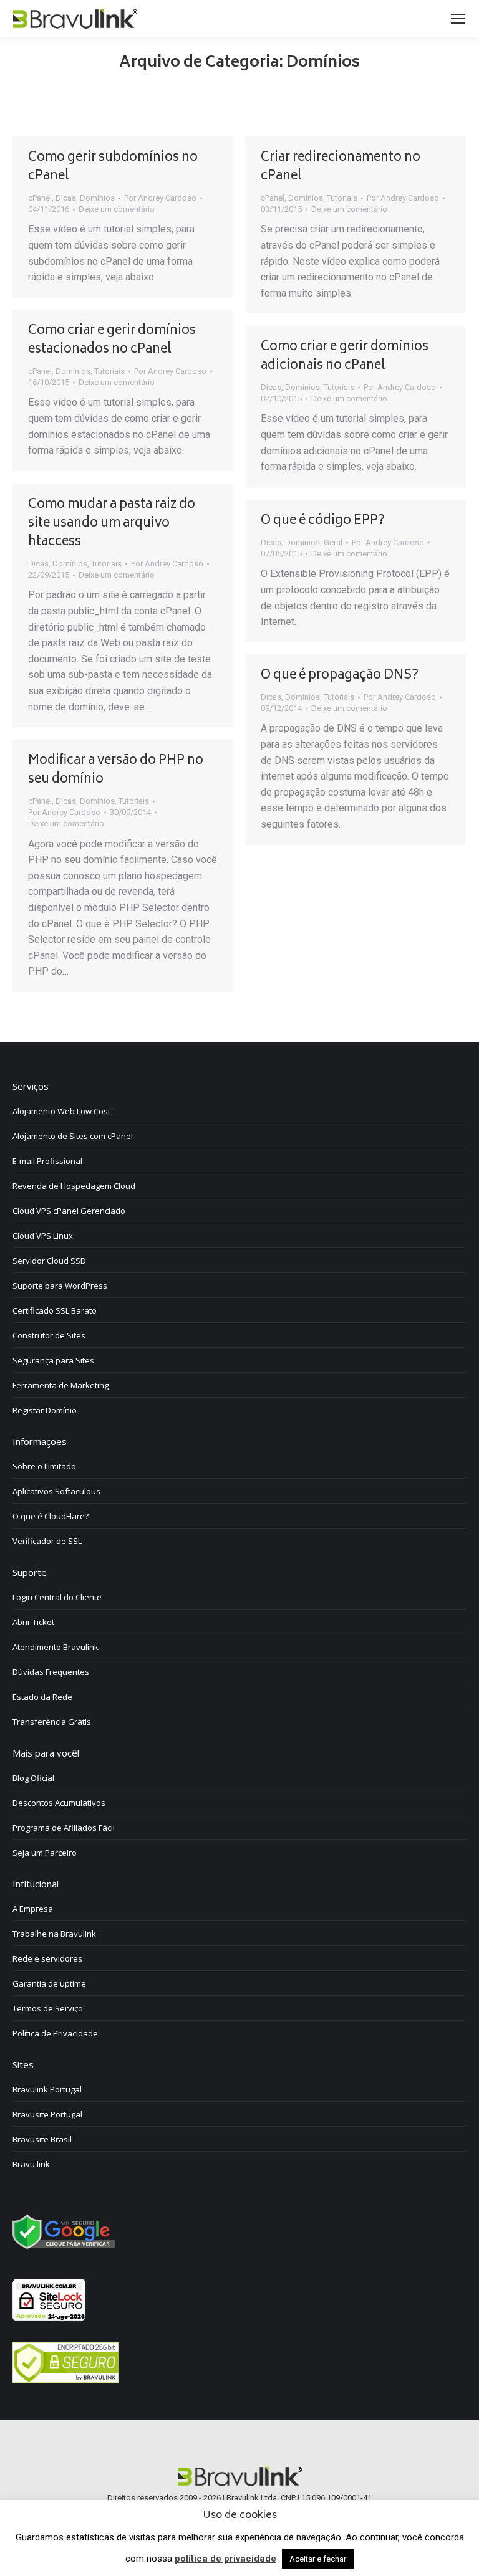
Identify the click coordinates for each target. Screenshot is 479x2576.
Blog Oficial (33, 1778)
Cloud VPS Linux (43, 1236)
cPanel (40, 198)
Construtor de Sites (49, 1335)
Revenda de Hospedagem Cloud (74, 1186)
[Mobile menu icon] (458, 19)
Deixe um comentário (117, 209)
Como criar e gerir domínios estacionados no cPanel (112, 341)
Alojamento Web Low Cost (61, 1111)
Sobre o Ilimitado (44, 1466)
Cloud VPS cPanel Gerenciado (69, 1211)
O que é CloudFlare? (51, 1516)
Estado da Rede (42, 1697)
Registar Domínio (45, 1410)
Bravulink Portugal (47, 2089)
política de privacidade (225, 2559)
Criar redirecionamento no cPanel (341, 167)
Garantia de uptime (49, 1983)
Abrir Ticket (33, 1622)
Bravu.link (31, 2164)
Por (160, 198)
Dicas (66, 198)
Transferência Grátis (52, 1722)
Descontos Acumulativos (59, 1803)
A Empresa (33, 1909)
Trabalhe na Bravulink (54, 1934)
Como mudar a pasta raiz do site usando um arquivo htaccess (112, 524)
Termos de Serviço (48, 2008)
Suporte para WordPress (60, 1286)
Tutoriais (342, 198)
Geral (333, 542)
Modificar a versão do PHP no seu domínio (116, 770)
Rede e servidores (47, 1958)
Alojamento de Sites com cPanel (73, 1136)
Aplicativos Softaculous (56, 1491)
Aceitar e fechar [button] (318, 2559)
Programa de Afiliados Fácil (64, 1828)
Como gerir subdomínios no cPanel (113, 167)
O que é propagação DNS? (340, 676)
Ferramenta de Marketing (60, 1385)
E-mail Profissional (47, 1161)
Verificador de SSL (47, 1541)
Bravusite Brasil (42, 2139)
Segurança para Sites (53, 1360)
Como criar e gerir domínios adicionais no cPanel (345, 357)
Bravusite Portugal (47, 2114)
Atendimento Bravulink (56, 1647)
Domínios (97, 198)
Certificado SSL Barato (55, 1310)
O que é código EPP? (323, 521)
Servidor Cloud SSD (49, 1261)
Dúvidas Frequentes (51, 1672)
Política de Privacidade (55, 2033)
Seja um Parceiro (45, 1853)
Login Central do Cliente (57, 1597)
